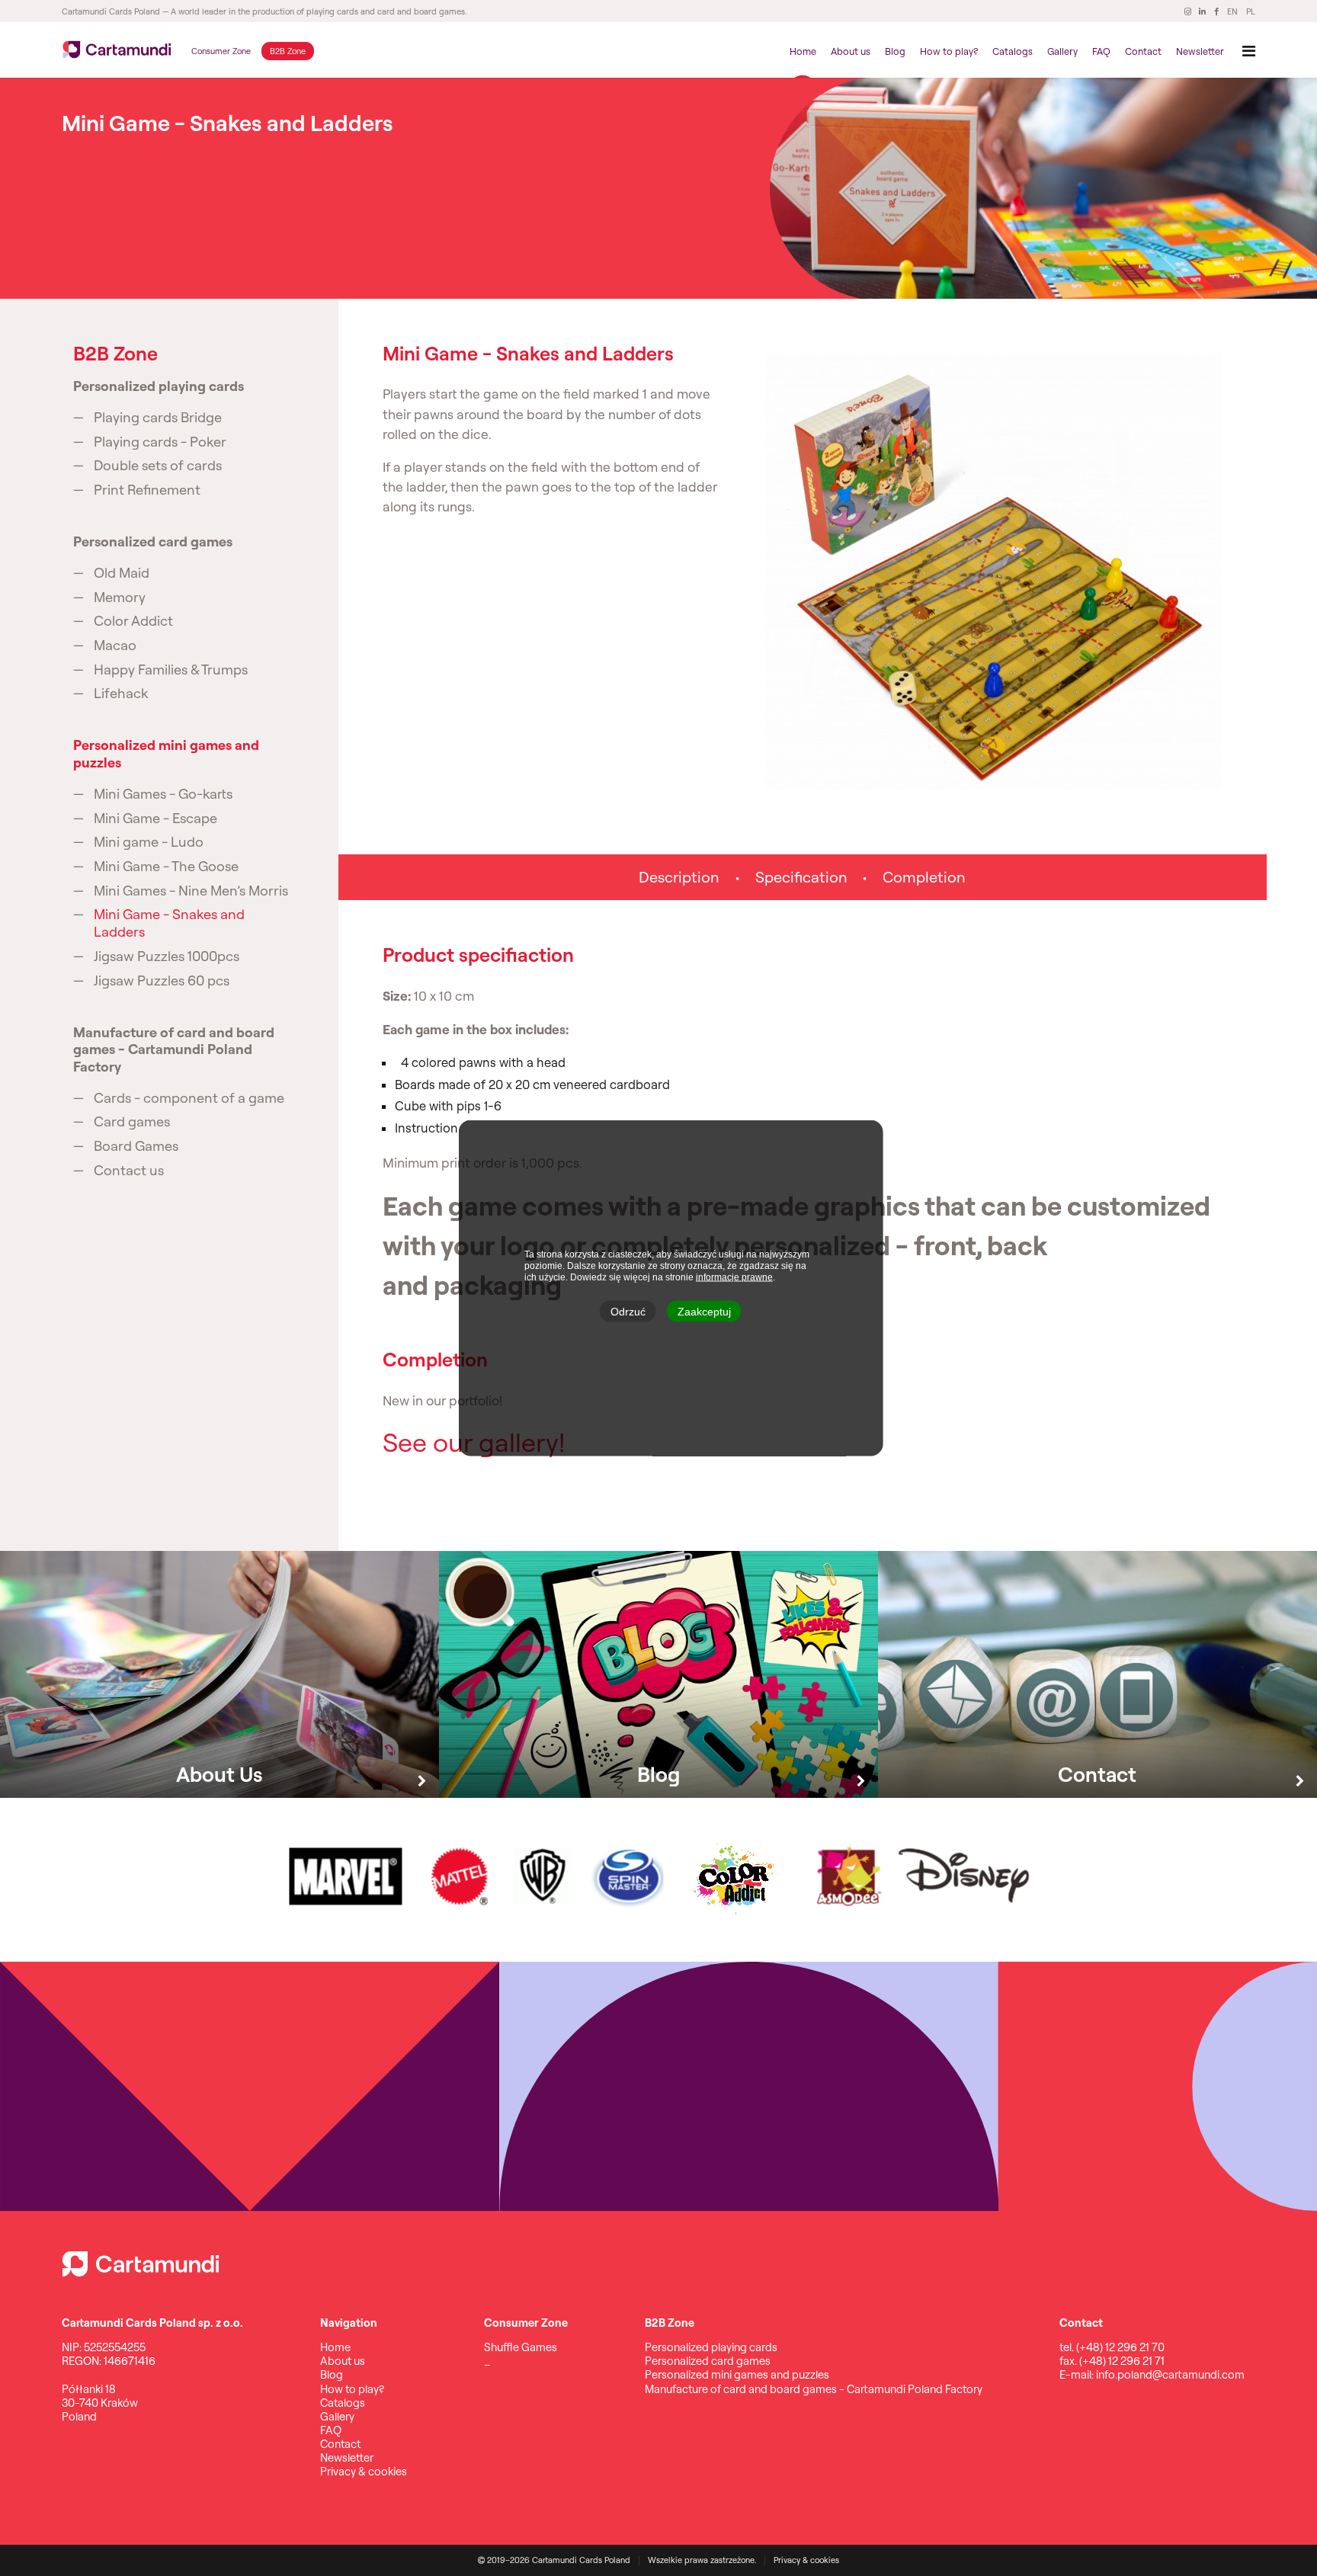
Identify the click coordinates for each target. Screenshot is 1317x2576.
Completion (924, 877)
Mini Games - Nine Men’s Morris (191, 891)
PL (1251, 12)
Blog (895, 51)
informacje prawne (734, 1277)
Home (803, 51)
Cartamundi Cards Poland (111, 12)
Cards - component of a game (189, 1098)
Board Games (136, 1146)
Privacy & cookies (364, 2471)
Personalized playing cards (159, 386)
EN (1232, 12)
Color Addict (133, 621)
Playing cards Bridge (158, 418)
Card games (132, 1122)
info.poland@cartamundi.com (1170, 2374)
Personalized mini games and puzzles (166, 754)
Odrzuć (628, 1312)
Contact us (129, 1171)
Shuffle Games (521, 2347)
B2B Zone (288, 51)
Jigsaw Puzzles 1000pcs (167, 956)
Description (679, 877)
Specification (801, 877)
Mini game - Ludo (149, 842)
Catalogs (1013, 51)
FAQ (1101, 51)
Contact (1143, 51)
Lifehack (121, 694)
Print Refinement (147, 490)
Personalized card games (153, 542)
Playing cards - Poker (160, 442)
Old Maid (122, 573)
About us (851, 51)
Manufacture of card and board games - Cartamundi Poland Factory (174, 1050)
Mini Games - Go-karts (163, 794)
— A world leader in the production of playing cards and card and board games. (313, 12)
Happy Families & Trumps (171, 670)
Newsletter (1200, 51)
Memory (120, 598)
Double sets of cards (158, 466)
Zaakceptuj (704, 1312)
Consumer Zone (221, 51)
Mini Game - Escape (155, 819)
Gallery (1062, 51)
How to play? (949, 51)
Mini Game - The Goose (166, 867)
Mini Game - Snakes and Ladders (169, 923)
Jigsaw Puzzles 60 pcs (162, 981)
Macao (115, 646)
